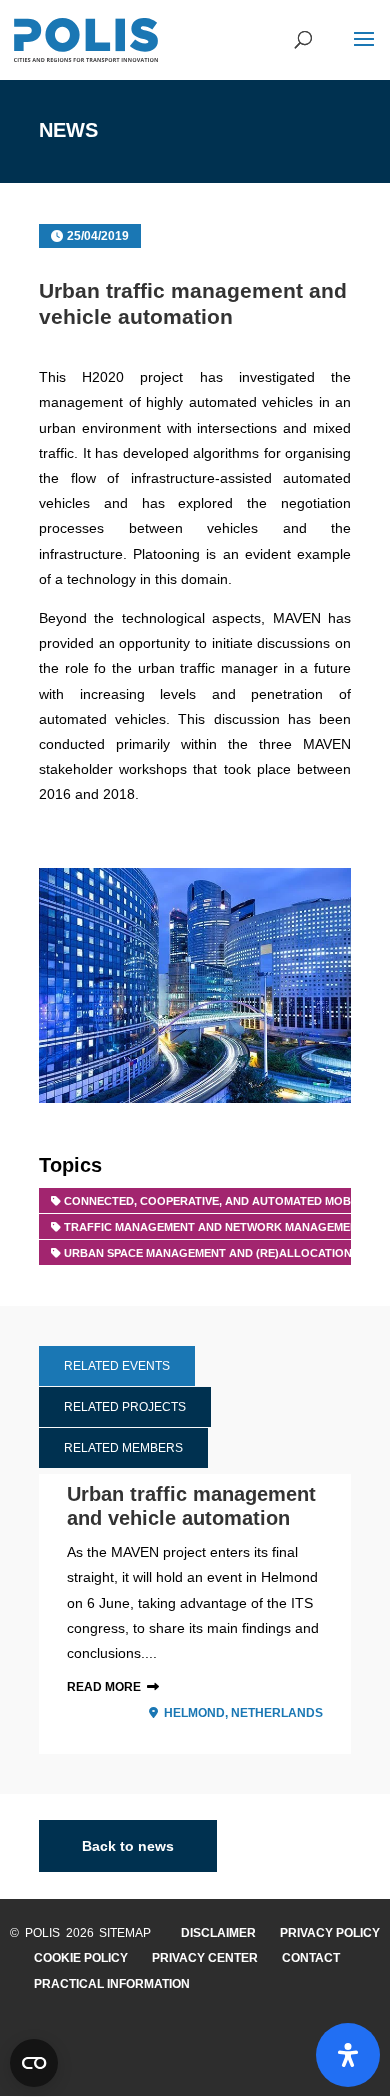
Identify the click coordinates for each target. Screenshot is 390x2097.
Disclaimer (218, 1933)
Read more (104, 1687)
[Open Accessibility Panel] (348, 2055)
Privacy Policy (330, 1933)
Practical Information (112, 1984)
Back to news (128, 1846)
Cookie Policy (81, 1958)
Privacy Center (205, 1958)
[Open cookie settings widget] (34, 2063)
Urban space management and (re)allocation (208, 1253)
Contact (311, 1958)
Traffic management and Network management (214, 1227)
